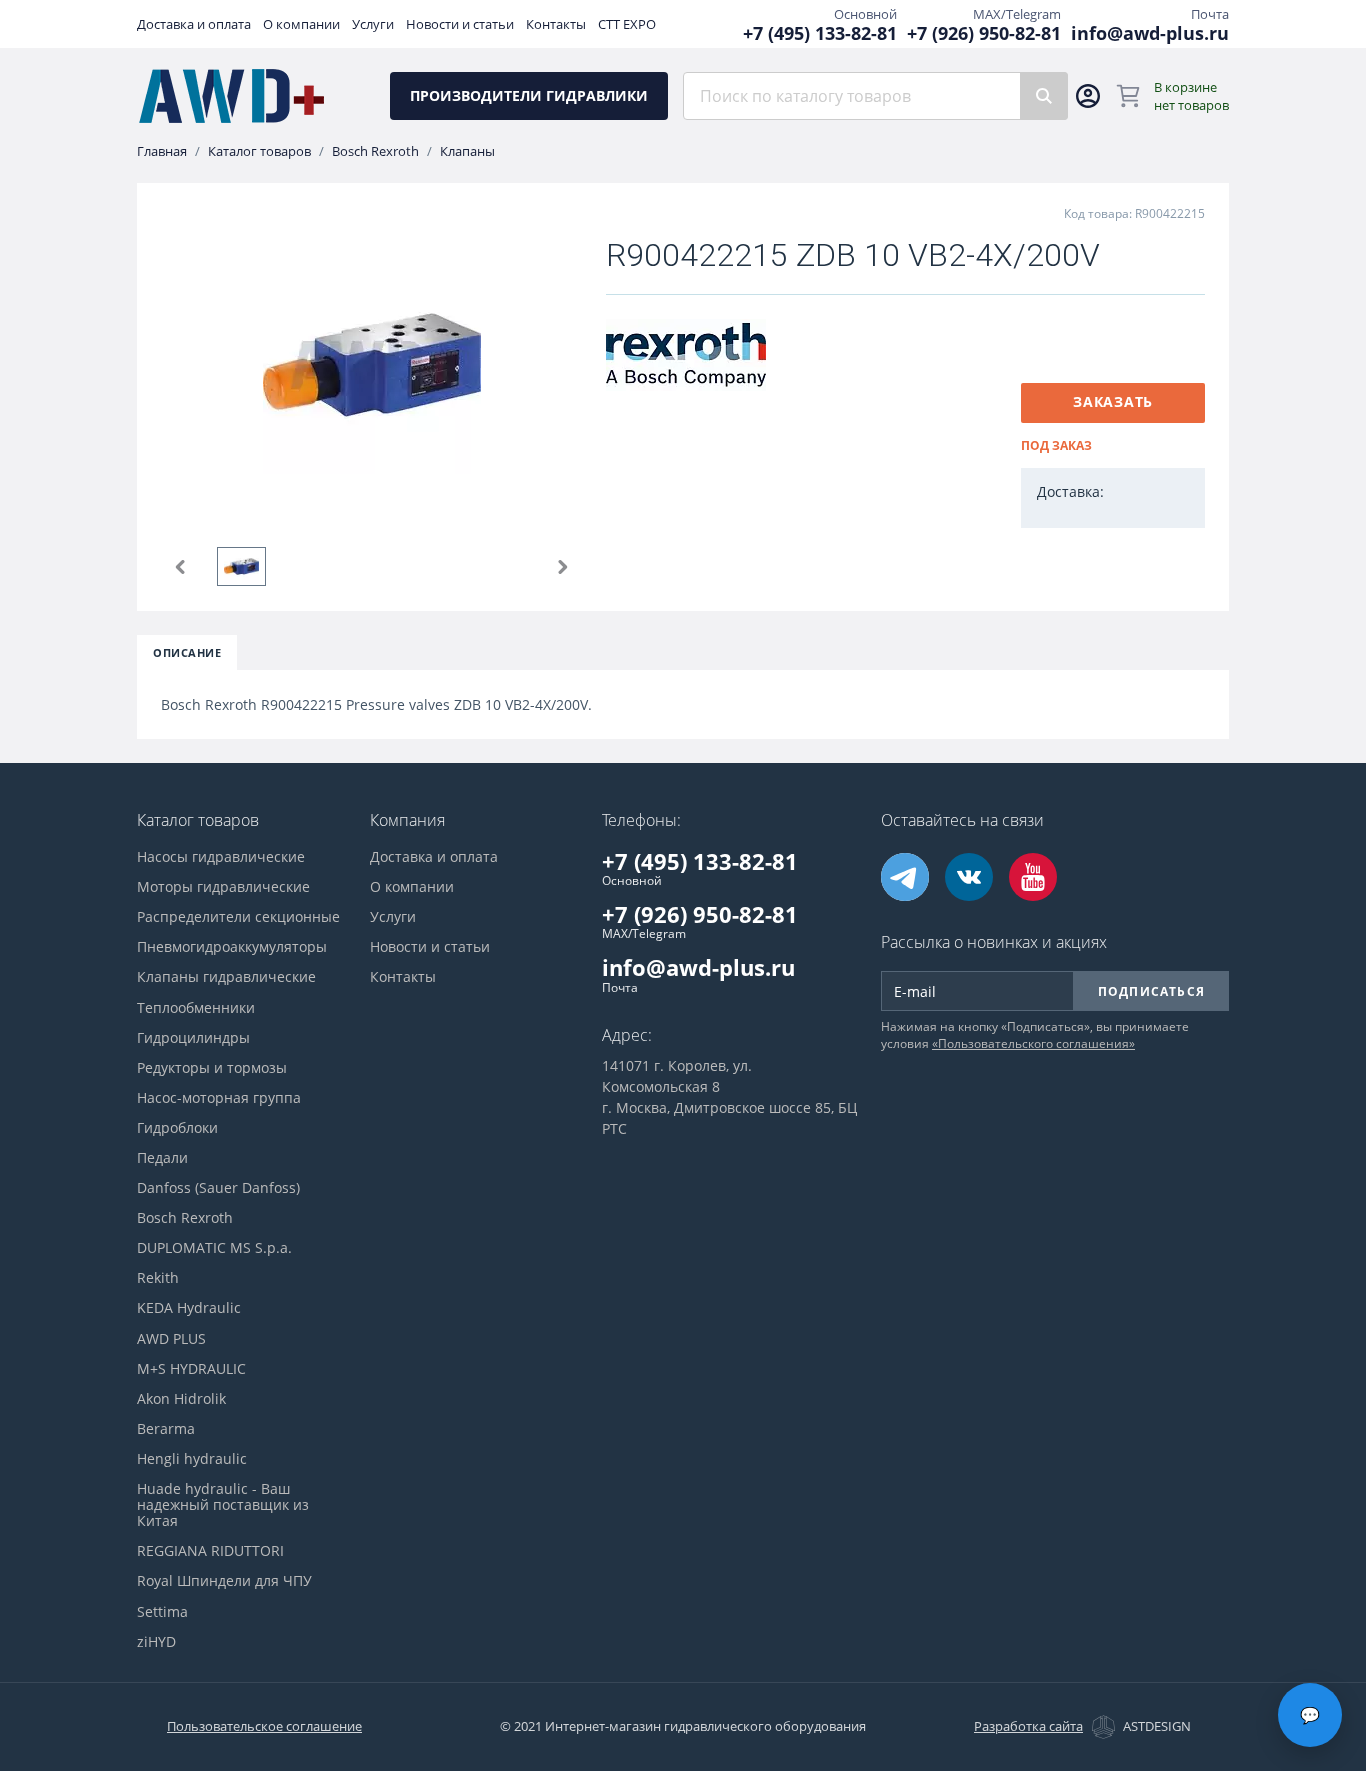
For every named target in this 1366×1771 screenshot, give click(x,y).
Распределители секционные (238, 917)
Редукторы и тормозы (212, 1068)
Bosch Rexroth (375, 151)
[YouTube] (1033, 877)
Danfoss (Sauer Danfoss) (218, 1188)
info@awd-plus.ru (1150, 33)
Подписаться (1151, 991)
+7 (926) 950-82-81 (984, 33)
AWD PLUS (171, 1339)
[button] (181, 567)
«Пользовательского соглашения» (1033, 1043)
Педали (162, 1158)
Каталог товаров (259, 151)
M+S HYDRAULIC (191, 1369)
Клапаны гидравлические (226, 977)
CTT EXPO (627, 24)
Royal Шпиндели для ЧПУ (224, 1581)
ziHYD (156, 1642)
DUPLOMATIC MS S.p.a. (214, 1248)
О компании (301, 24)
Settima (162, 1612)
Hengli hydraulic (192, 1459)
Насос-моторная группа (219, 1098)
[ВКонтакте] (969, 877)
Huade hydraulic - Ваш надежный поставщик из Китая (223, 1505)
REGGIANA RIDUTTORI (210, 1551)
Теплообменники (196, 1008)
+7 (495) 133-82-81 (820, 33)
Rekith (158, 1278)
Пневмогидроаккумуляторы (232, 947)
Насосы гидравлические (221, 857)
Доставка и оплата (194, 24)
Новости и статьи (460, 24)
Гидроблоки (177, 1128)
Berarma (166, 1429)
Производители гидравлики (529, 95)
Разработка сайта (1028, 1726)
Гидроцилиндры (193, 1038)
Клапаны (467, 151)
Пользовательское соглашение (264, 1726)
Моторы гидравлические (223, 887)
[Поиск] (1044, 96)
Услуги (373, 24)
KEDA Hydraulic (189, 1308)
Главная (162, 151)
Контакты (556, 24)
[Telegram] (905, 877)
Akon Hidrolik (181, 1399)
